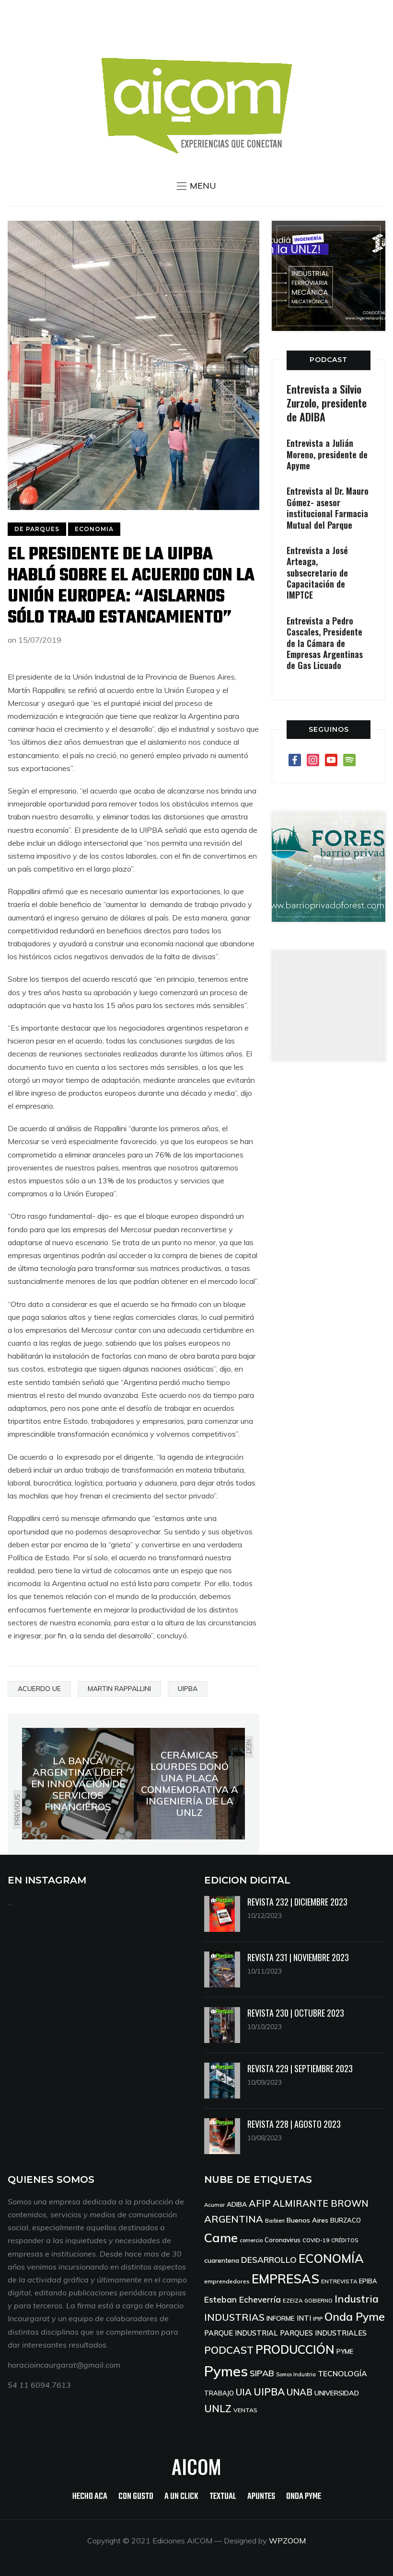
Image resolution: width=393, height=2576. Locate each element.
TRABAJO (219, 2393)
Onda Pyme (355, 2317)
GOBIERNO (318, 2301)
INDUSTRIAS (234, 2317)
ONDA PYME (304, 2497)
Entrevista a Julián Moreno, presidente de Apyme (327, 454)
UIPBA (188, 1689)
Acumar (214, 2205)
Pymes (226, 2371)
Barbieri (275, 2220)
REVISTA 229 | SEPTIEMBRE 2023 (300, 2068)
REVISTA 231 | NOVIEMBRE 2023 (298, 1957)
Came (221, 2237)
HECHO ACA (90, 2497)
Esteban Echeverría (243, 2299)
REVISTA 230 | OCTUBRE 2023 (296, 2013)
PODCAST (329, 360)
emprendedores (227, 2281)
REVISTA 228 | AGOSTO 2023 (294, 2124)
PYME (345, 2351)
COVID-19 (316, 2240)
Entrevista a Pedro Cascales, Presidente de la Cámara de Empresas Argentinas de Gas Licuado (325, 643)
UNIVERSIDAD (337, 2393)
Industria (357, 2299)
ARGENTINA (234, 2219)
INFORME (281, 2318)
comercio (251, 2240)
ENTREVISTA (339, 2281)
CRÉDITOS (345, 2240)
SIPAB (262, 2373)
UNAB (300, 2392)
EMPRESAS (285, 2279)
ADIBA (237, 2204)
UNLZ (218, 2408)
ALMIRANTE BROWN (321, 2203)
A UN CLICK (181, 2497)
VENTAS (245, 2410)
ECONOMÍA (331, 2258)
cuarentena (222, 2260)
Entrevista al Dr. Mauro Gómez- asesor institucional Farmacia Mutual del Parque (328, 508)
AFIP (260, 2203)
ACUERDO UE (39, 1689)
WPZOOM (287, 2541)
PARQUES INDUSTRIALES (323, 2333)
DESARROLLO (269, 2260)
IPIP (318, 2319)
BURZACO (346, 2220)
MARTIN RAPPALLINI (119, 1689)
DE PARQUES (37, 529)
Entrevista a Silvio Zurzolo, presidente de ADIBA (327, 403)
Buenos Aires (307, 2220)
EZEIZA (293, 2300)
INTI (304, 2318)
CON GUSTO (136, 2497)
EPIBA (368, 2281)
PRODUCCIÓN (295, 2349)
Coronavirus (283, 2240)
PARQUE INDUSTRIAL (241, 2333)
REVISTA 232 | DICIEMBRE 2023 (297, 1902)
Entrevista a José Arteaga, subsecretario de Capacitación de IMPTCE (317, 573)
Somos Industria (296, 2374)
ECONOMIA (94, 529)
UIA (244, 2392)
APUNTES (261, 2497)
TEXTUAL (223, 2497)
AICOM (196, 2466)
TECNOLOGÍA (342, 2373)
